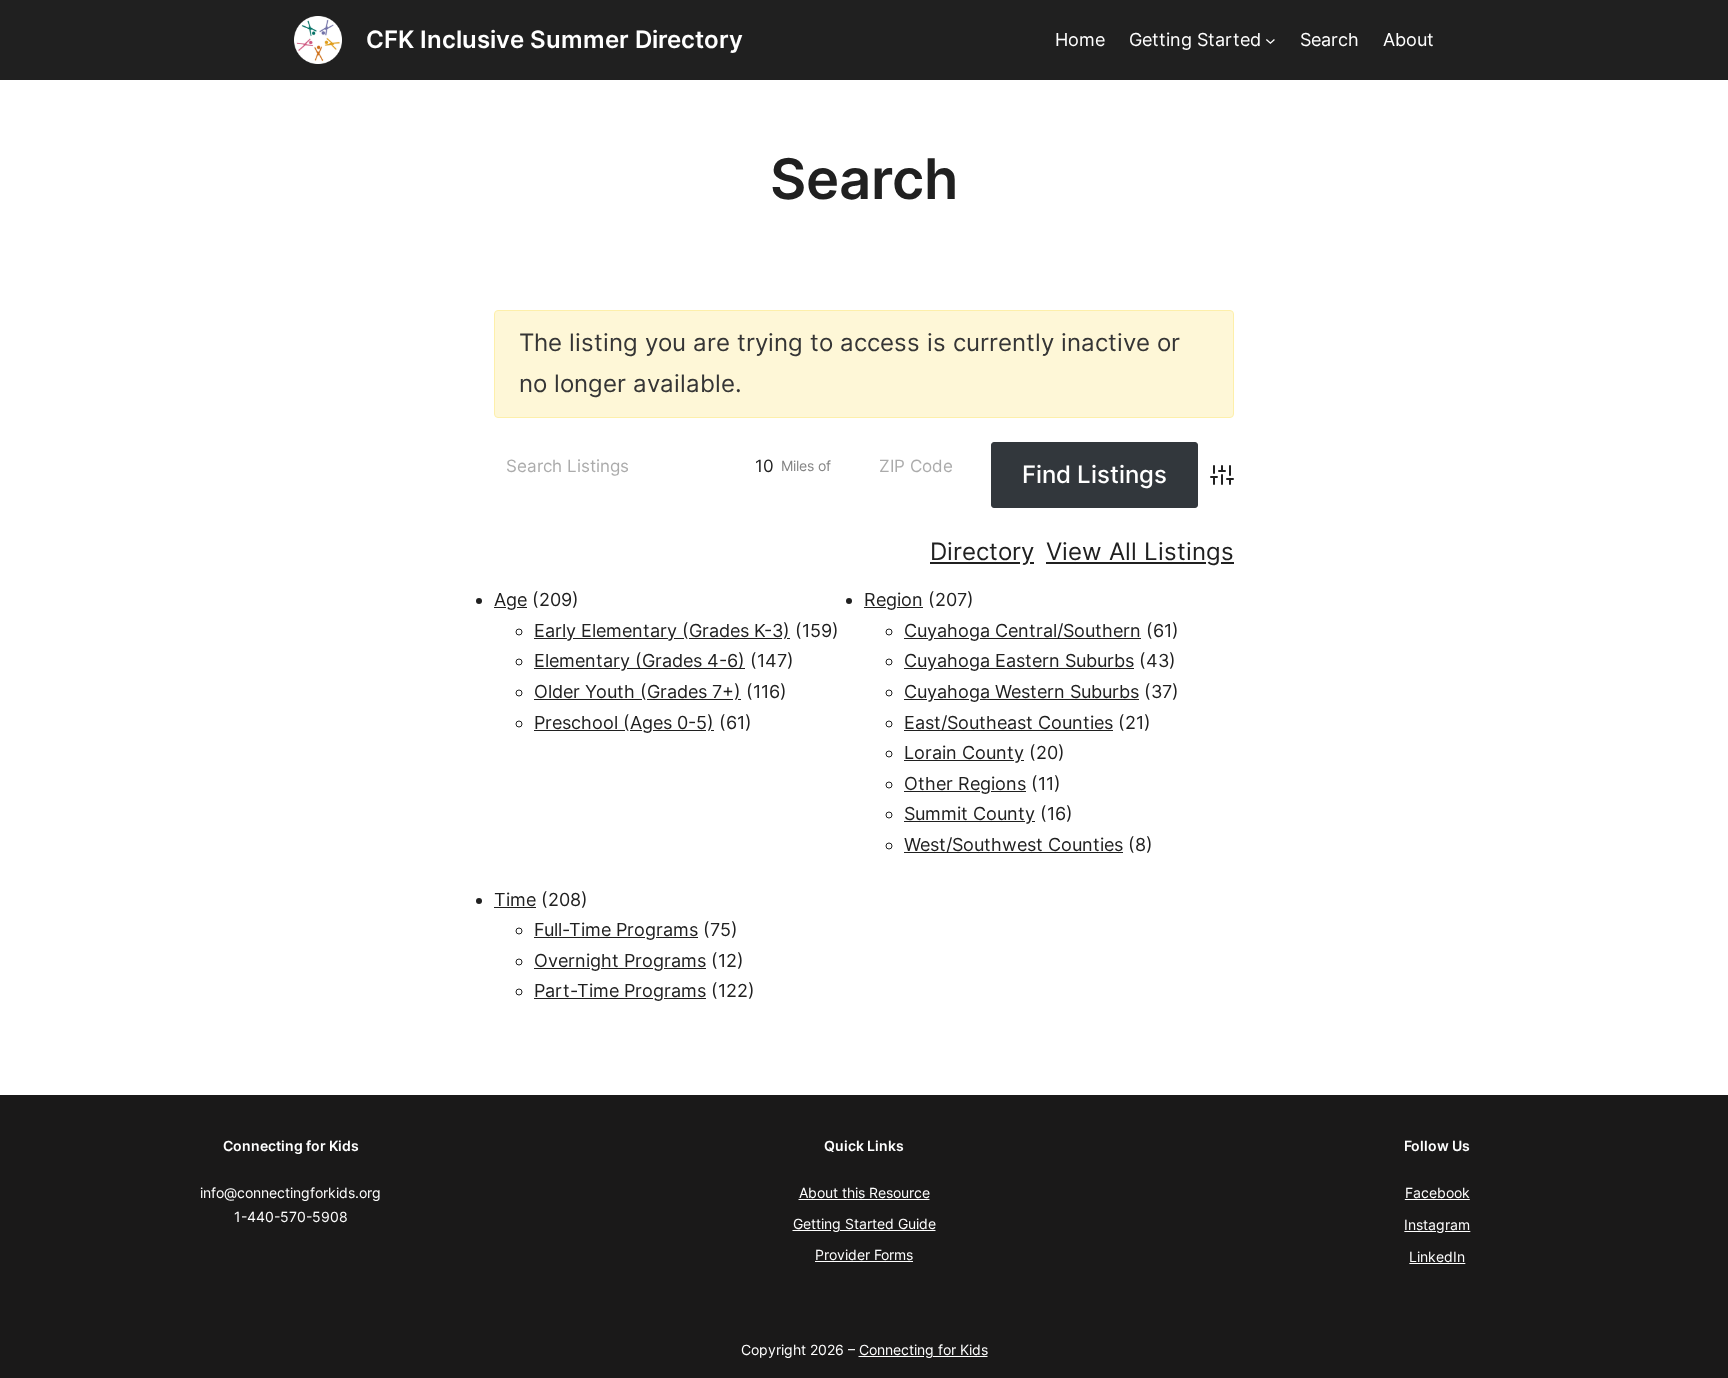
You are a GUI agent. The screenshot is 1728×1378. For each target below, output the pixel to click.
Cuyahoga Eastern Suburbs (1019, 660)
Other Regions (965, 783)
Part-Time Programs (620, 990)
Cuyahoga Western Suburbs (1021, 691)
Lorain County (964, 752)
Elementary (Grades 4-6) (639, 660)
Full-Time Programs (616, 929)
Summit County (969, 813)
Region (893, 599)
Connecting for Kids (923, 1349)
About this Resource (864, 1192)
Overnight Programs (620, 960)
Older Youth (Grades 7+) (637, 691)
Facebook (1437, 1192)
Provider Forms (864, 1254)
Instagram (1437, 1224)
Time (515, 899)
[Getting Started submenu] (1270, 40)
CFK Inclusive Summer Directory (554, 39)
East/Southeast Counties (1008, 722)
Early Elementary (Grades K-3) (662, 630)
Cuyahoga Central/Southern (1022, 630)
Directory (982, 551)
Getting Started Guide (864, 1223)
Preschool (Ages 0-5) (624, 722)
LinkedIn (1437, 1256)
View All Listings (1140, 551)
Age (510, 599)
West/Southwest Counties (1013, 844)
